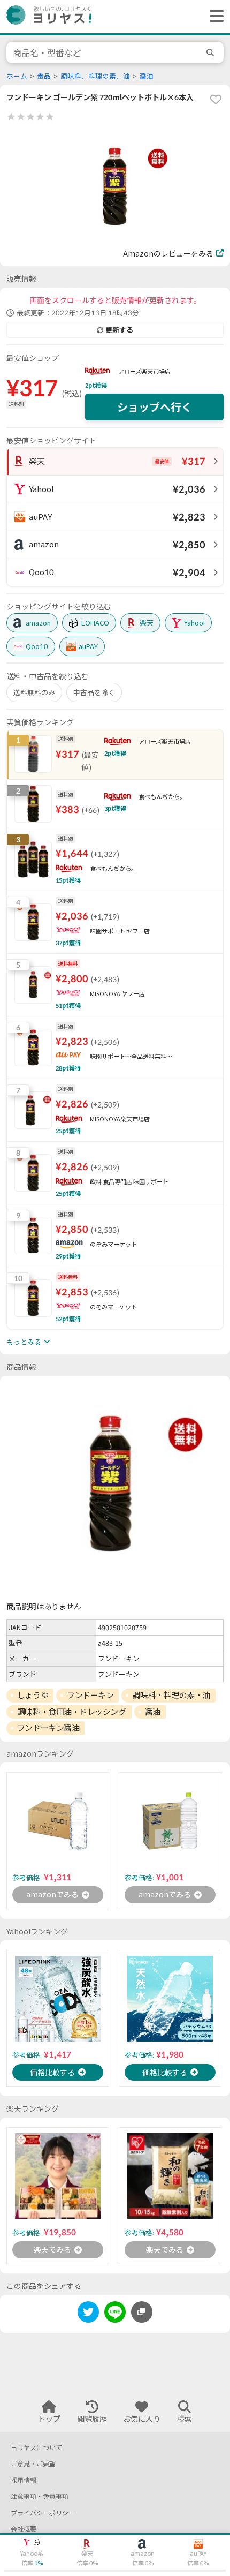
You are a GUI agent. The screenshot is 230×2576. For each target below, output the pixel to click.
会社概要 (24, 2529)
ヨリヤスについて (36, 2448)
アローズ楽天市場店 (144, 371)
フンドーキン (90, 1695)
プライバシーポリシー (43, 2513)
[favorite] (216, 99)
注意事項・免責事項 (40, 2496)
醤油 (147, 76)
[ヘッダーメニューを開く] (214, 17)
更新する (119, 330)
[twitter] (88, 2314)
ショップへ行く (155, 407)
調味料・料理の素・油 (171, 1695)
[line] (115, 2314)
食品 (44, 76)
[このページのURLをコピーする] (142, 2312)
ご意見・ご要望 (33, 2464)
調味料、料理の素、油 (95, 76)
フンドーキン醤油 (48, 1728)
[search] (212, 52)
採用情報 (24, 2480)
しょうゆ (33, 1695)
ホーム (17, 76)
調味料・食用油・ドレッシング (72, 1712)
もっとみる (24, 1342)
